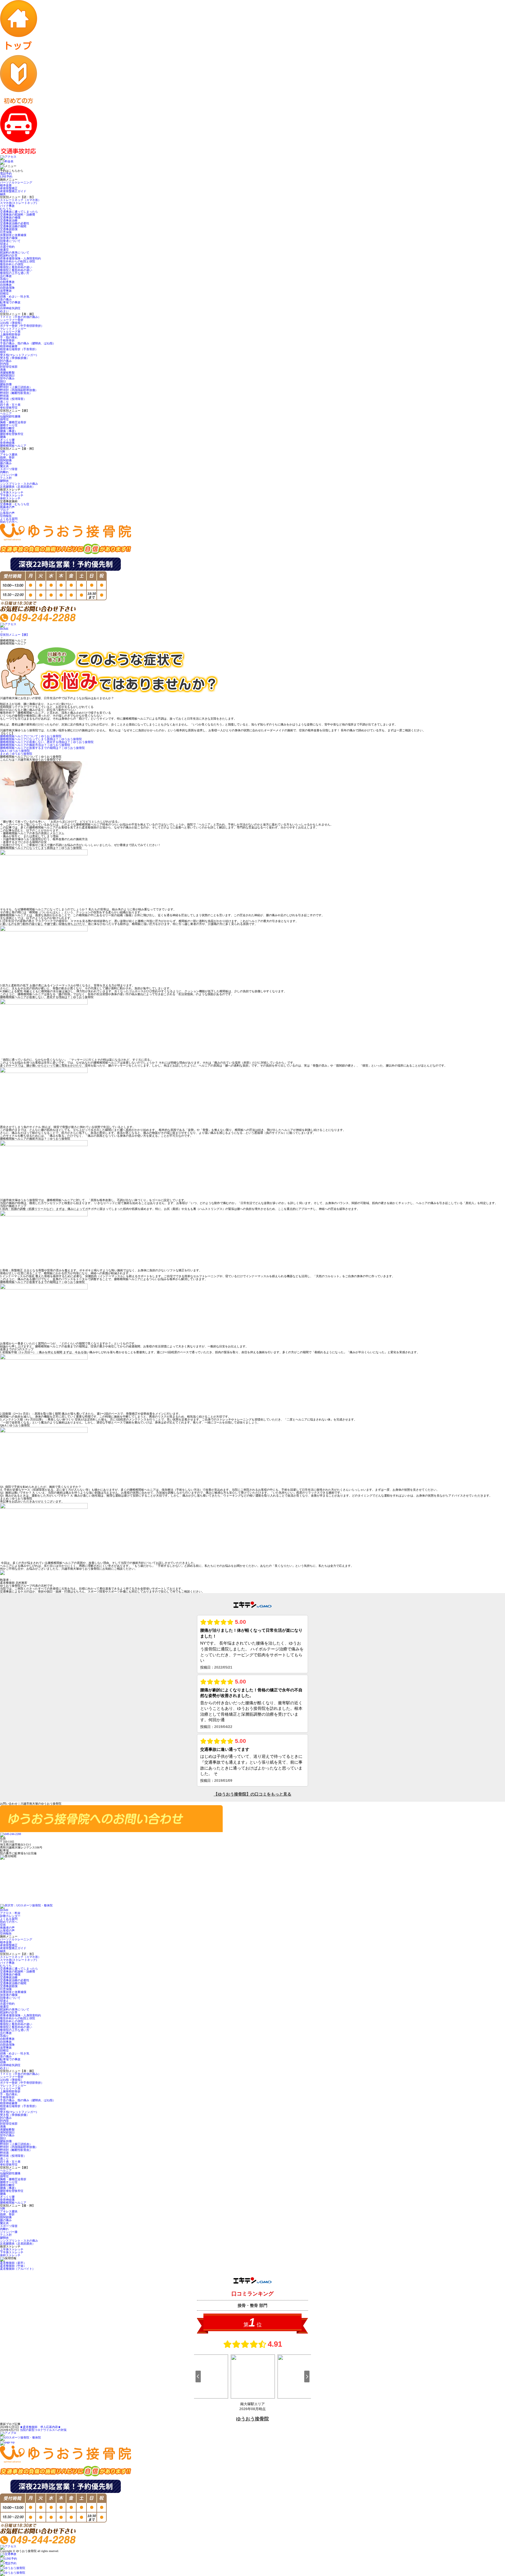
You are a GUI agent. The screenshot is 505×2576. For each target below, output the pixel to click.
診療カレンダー (10, 1916)
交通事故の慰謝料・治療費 (18, 215)
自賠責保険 (7, 288)
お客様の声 (7, 513)
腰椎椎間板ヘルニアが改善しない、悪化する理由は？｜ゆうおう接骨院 (47, 742)
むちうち (6, 209)
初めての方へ (9, 522)
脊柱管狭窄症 (9, 408)
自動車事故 (7, 282)
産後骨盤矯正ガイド (13, 191)
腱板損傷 (6, 384)
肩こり (4, 402)
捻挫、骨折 (7, 457)
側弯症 (4, 419)
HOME (4, 629)
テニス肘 (6, 478)
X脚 (2, 452)
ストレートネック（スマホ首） (20, 200)
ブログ (4, 510)
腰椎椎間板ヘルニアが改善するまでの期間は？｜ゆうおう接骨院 (42, 748)
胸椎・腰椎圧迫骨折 (13, 422)
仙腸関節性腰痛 (10, 416)
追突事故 (6, 291)
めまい (4, 311)
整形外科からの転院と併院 (18, 261)
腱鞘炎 (4, 481)
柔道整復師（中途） (13, 2266)
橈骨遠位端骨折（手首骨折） (19, 349)
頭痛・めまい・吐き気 (15, 296)
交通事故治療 (9, 220)
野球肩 (4, 396)
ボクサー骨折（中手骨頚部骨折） (22, 326)
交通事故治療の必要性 (15, 223)
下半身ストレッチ (12, 495)
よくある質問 (9, 519)
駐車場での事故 (10, 302)
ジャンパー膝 (9, 475)
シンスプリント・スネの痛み (19, 484)
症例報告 (6, 516)
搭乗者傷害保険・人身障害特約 (20, 258)
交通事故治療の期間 (13, 226)
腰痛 (3, 437)
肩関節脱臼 (7, 375)
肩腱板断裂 (7, 373)
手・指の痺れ (9, 337)
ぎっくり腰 (7, 440)
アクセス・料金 (10, 1913)
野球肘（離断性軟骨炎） (16, 393)
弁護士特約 (7, 247)
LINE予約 (6, 177)
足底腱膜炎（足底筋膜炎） (18, 487)
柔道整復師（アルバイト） (18, 2269)
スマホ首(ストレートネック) (18, 203)
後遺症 (4, 250)
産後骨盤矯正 (9, 188)
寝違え (4, 244)
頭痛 (3, 305)
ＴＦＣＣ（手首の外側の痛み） (20, 317)
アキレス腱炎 (9, 454)
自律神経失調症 (10, 308)
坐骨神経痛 (7, 443)
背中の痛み (7, 378)
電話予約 (6, 174)
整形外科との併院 (12, 264)
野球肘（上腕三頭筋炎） (16, 387)
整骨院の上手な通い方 (15, 273)
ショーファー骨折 (12, 320)
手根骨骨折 (7, 340)
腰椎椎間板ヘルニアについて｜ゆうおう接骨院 (31, 736)
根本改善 (6, 185)
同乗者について (10, 241)
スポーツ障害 (9, 469)
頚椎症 (4, 294)
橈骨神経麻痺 (9, 346)
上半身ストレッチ (12, 492)
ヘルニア (6, 413)
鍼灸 (3, 194)
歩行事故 (6, 276)
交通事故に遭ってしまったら (19, 212)
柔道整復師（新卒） (13, 2263)
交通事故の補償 (10, 217)
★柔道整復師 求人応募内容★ (40, 2427)
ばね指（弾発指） (12, 323)
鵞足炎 (4, 466)
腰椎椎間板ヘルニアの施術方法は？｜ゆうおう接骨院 (35, 745)
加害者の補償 (9, 238)
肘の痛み (6, 361)
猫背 (3, 352)
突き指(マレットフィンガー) (18, 355)
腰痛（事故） (9, 431)
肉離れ (4, 472)
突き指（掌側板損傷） (15, 358)
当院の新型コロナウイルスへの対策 (43, 2430)
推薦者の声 (7, 507)
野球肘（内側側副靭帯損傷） (19, 390)
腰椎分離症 (7, 428)
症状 (3, 1925)
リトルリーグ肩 (10, 332)
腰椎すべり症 (9, 425)
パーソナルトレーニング (16, 182)
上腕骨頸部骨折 (10, 335)
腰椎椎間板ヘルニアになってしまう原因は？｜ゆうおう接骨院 (41, 739)
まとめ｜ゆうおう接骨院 (16, 754)
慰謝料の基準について (15, 253)
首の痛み (6, 299)
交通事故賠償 (9, 229)
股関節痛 (6, 460)
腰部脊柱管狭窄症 (12, 434)
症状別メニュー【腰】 (15, 635)
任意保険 (6, 232)
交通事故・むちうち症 (15, 504)
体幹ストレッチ (10, 498)
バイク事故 (7, 206)
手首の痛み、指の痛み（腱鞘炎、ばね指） (28, 343)
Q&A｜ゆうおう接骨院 (15, 751)
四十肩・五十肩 (10, 405)
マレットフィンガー (13, 329)
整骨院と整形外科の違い (16, 267)
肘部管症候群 (9, 367)
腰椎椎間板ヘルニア (15, 446)
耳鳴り (4, 279)
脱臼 (3, 381)
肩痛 (3, 370)
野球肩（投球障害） (13, 399)
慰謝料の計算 (9, 256)
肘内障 (4, 364)
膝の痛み (6, 463)
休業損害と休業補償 (13, 235)
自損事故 (6, 285)
